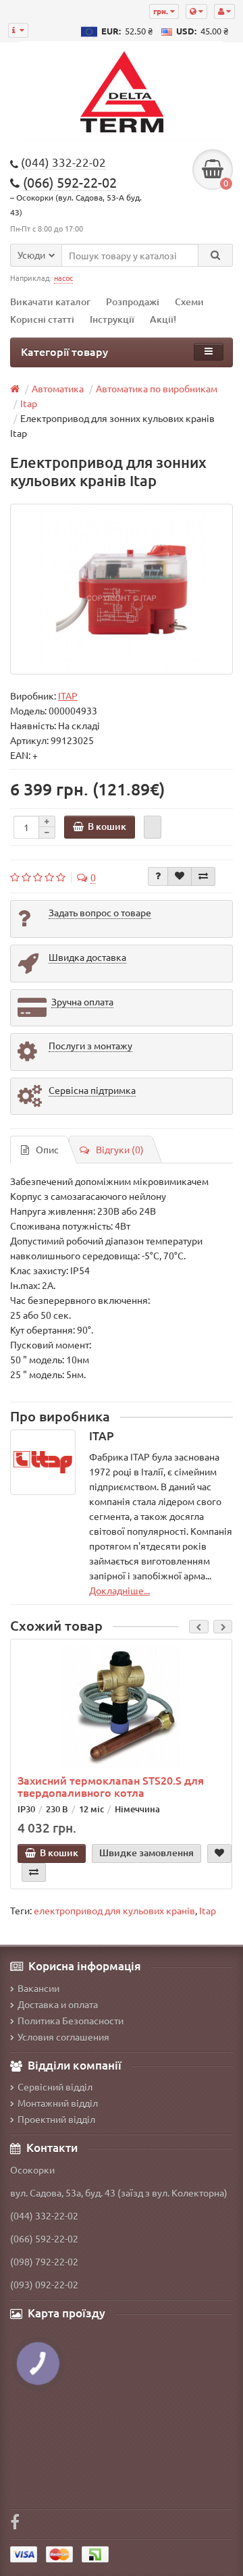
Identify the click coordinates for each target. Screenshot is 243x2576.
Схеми (189, 301)
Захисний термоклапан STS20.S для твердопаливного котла (111, 1786)
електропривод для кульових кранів (114, 1910)
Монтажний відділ (58, 2103)
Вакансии (38, 1988)
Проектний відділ (56, 2119)
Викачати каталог (50, 301)
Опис (47, 1149)
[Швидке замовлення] (153, 827)
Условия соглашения (63, 2036)
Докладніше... (119, 1590)
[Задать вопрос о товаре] (158, 876)
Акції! (163, 319)
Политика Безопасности (71, 2020)
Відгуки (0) (120, 1149)
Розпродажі (133, 301)
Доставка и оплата (58, 2004)
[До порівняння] (203, 876)
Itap (208, 1910)
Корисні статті (42, 319)
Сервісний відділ (55, 2086)
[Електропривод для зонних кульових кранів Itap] (122, 589)
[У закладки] (180, 876)
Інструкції (112, 319)
